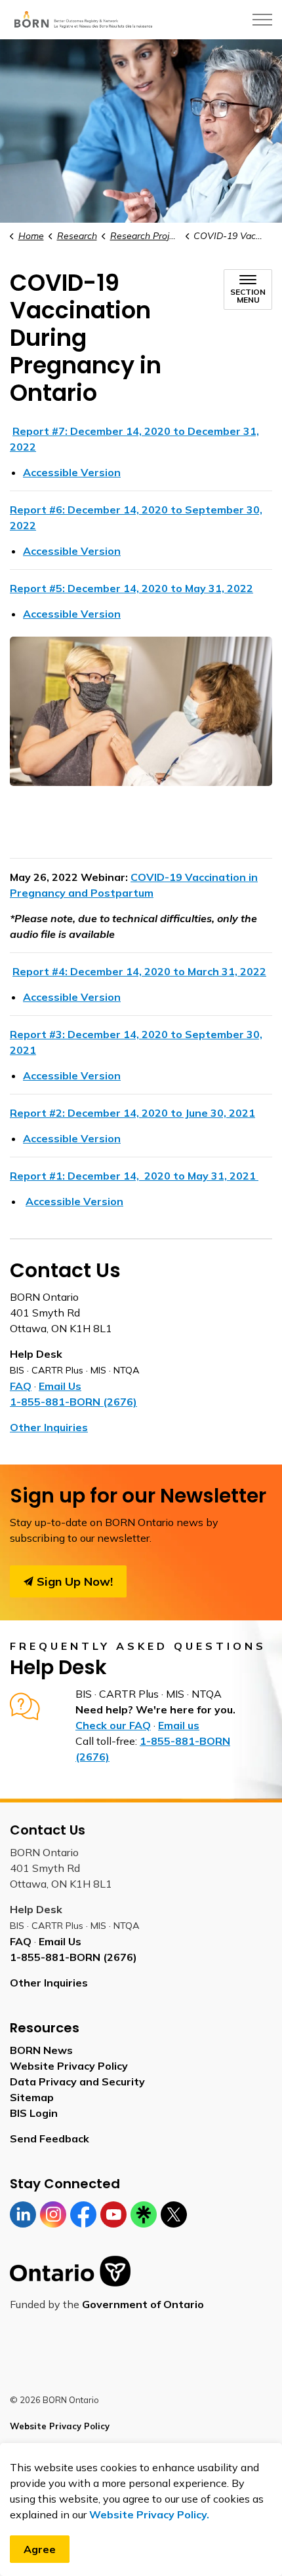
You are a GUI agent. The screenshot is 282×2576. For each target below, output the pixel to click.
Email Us (60, 1386)
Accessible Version (72, 472)
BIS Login (34, 2113)
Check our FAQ (113, 1725)
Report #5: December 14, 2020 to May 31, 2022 (131, 588)
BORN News (41, 2050)
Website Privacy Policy (69, 2066)
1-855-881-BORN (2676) (73, 1402)
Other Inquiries (49, 1427)
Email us (179, 1725)
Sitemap (32, 2097)
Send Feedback (50, 2138)
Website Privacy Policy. (149, 2514)
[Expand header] (262, 20)
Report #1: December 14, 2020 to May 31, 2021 (134, 1176)
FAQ (21, 1386)
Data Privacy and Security (77, 2081)
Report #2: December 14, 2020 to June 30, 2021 (132, 1113)
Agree (40, 2549)
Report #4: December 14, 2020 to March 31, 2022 (139, 971)
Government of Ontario (143, 2304)
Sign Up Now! (75, 1581)
